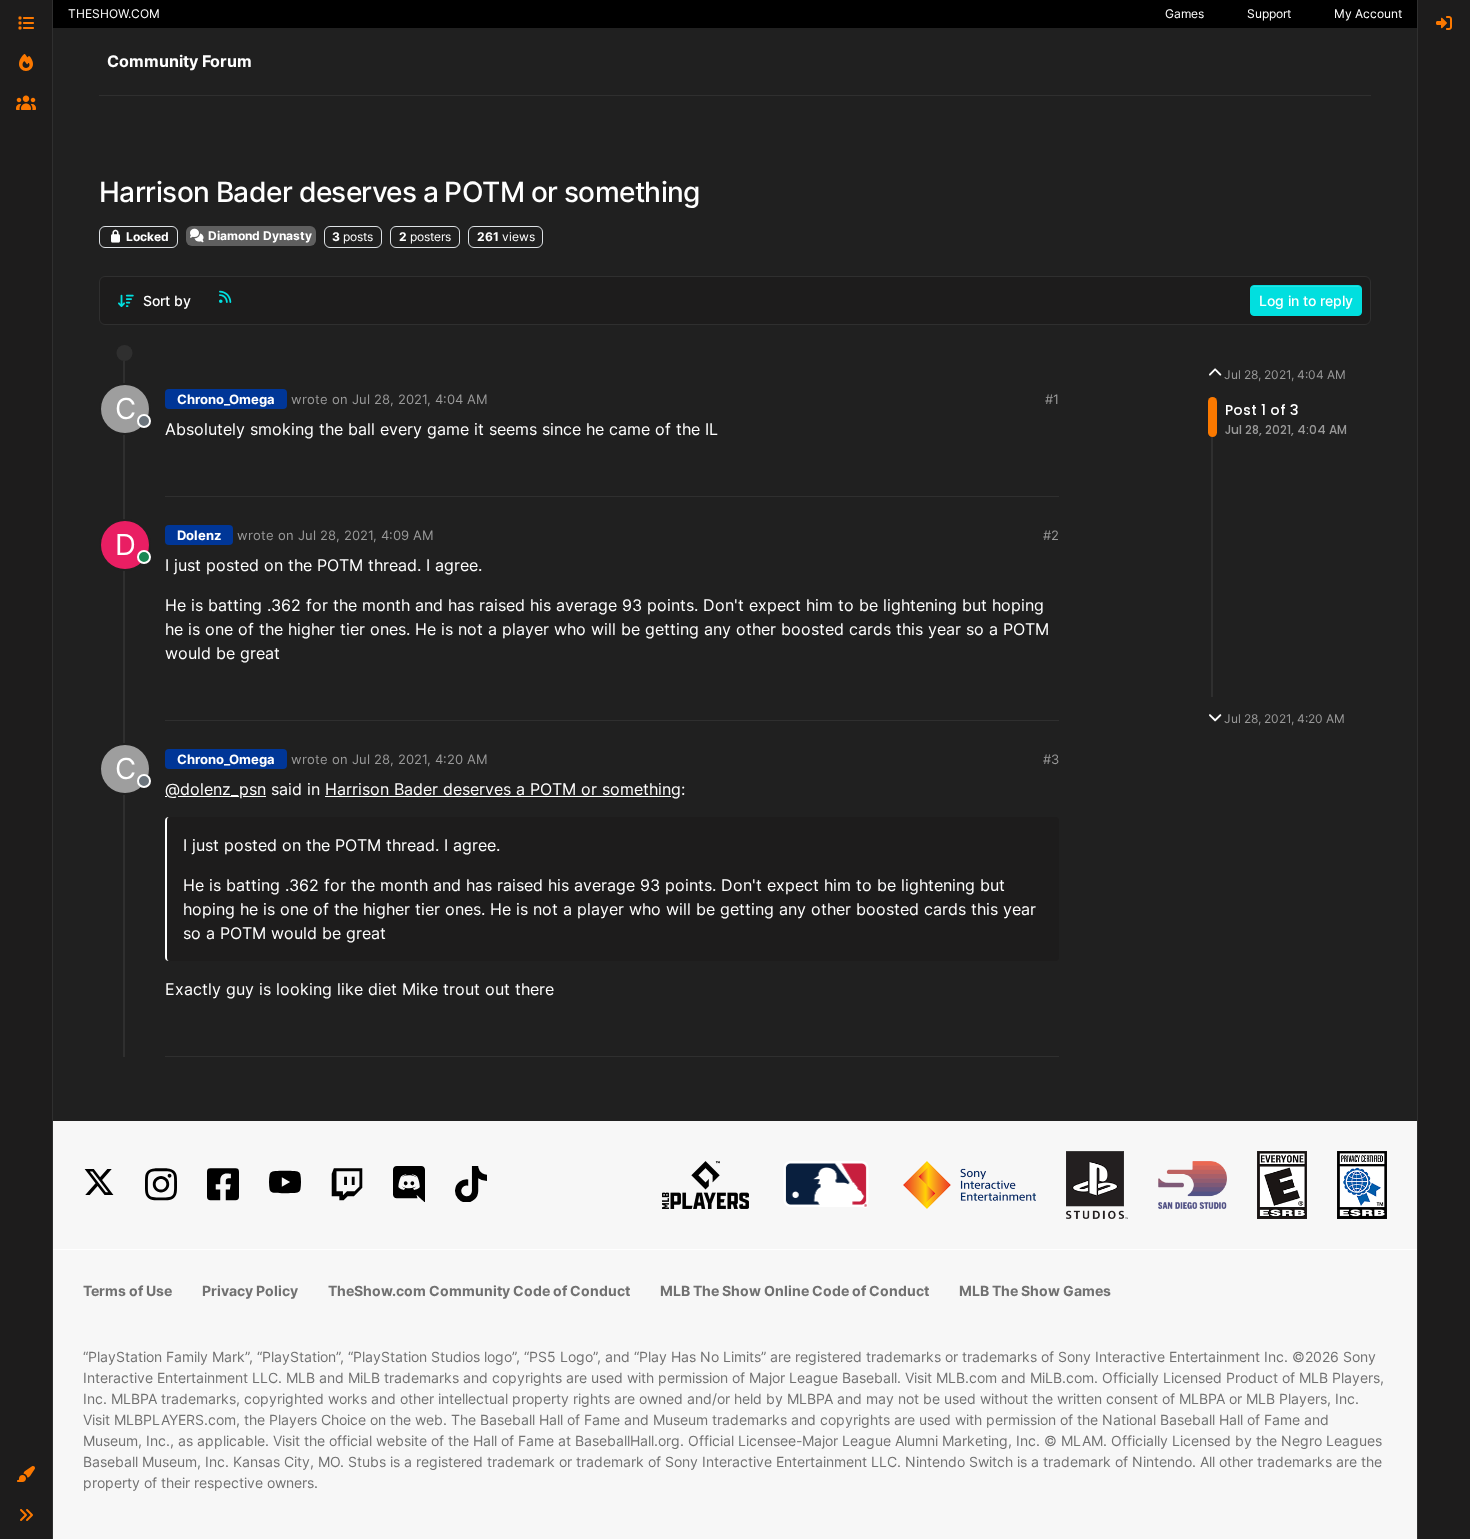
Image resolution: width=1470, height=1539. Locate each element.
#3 (1051, 759)
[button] (26, 1475)
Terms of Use (127, 1290)
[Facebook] (223, 1184)
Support (1269, 13)
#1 (1052, 399)
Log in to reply (1306, 300)
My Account (1368, 13)
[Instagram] (161, 1184)
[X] (99, 1184)
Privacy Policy (250, 1290)
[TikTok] (471, 1184)
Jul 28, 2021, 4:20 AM (420, 759)
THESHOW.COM (114, 13)
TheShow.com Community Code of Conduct (479, 1290)
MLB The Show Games (1035, 1290)
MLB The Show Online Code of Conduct (794, 1290)
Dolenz (199, 535)
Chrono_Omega (226, 399)
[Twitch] (347, 1184)
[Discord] (409, 1184)
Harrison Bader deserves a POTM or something (503, 789)
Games (1184, 13)
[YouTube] (285, 1184)
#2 (1051, 535)
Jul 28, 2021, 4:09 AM (366, 535)
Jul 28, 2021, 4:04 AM (420, 399)
